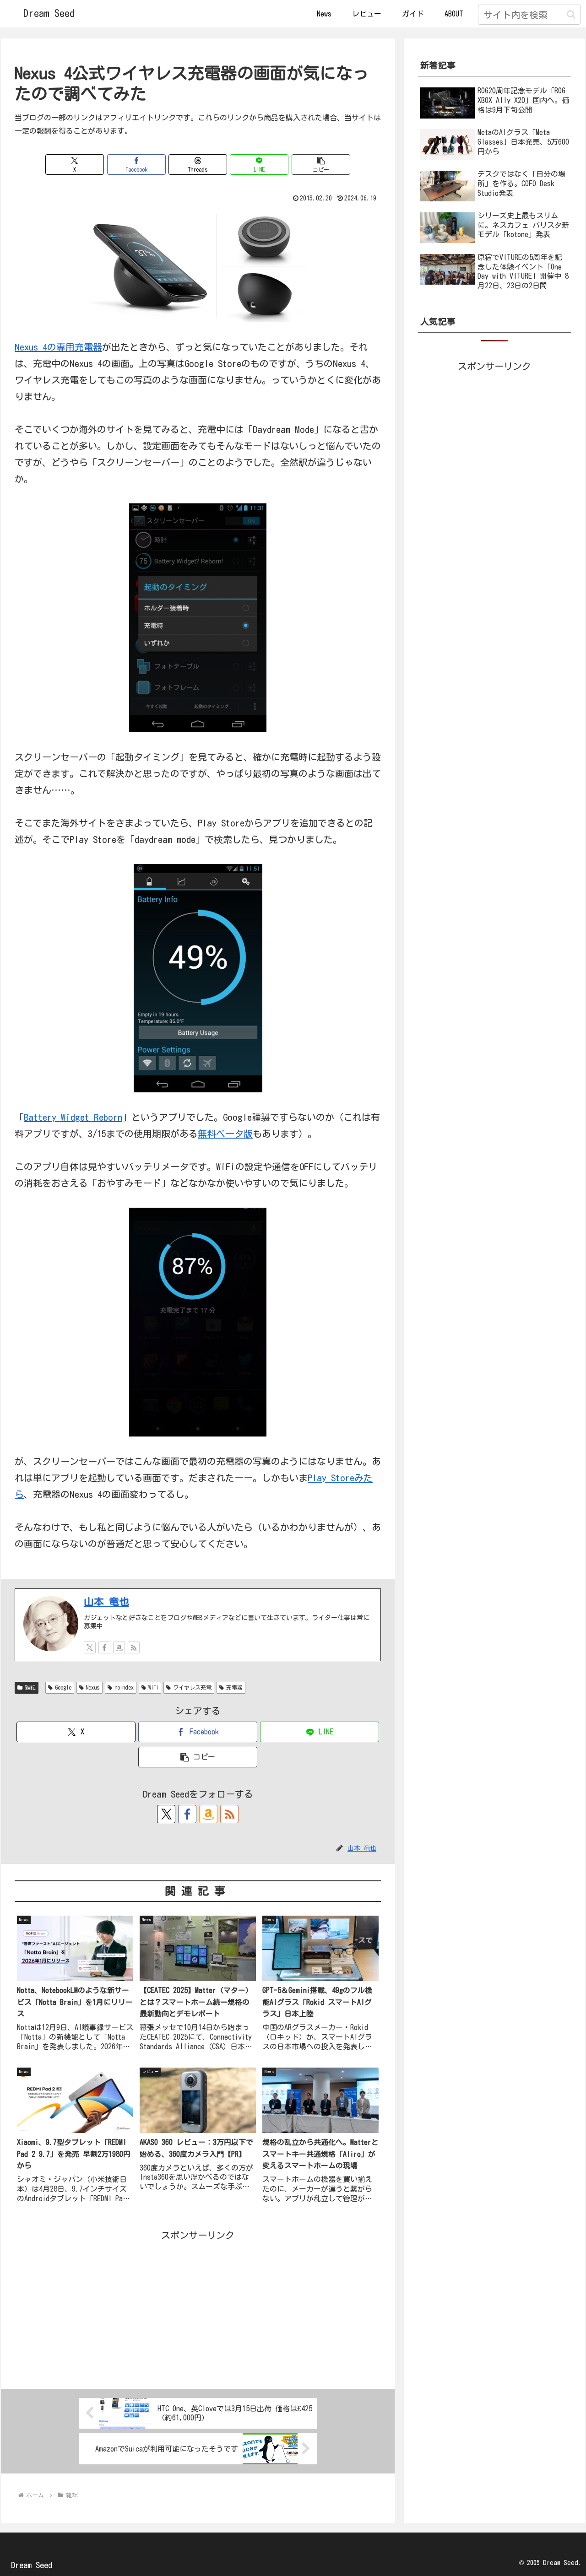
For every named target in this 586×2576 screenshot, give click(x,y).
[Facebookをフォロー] (104, 1647)
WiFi (153, 1687)
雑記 (30, 1687)
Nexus (93, 1687)
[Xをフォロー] (90, 1647)
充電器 (234, 1687)
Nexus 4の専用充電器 (58, 347)
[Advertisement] (198, 2307)
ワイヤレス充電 (192, 1687)
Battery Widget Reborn (73, 1117)
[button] (571, 14)
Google (63, 1687)
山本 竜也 (106, 1602)
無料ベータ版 (225, 1134)
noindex (124, 1687)
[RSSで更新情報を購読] (134, 1647)
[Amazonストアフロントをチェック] (119, 1647)
